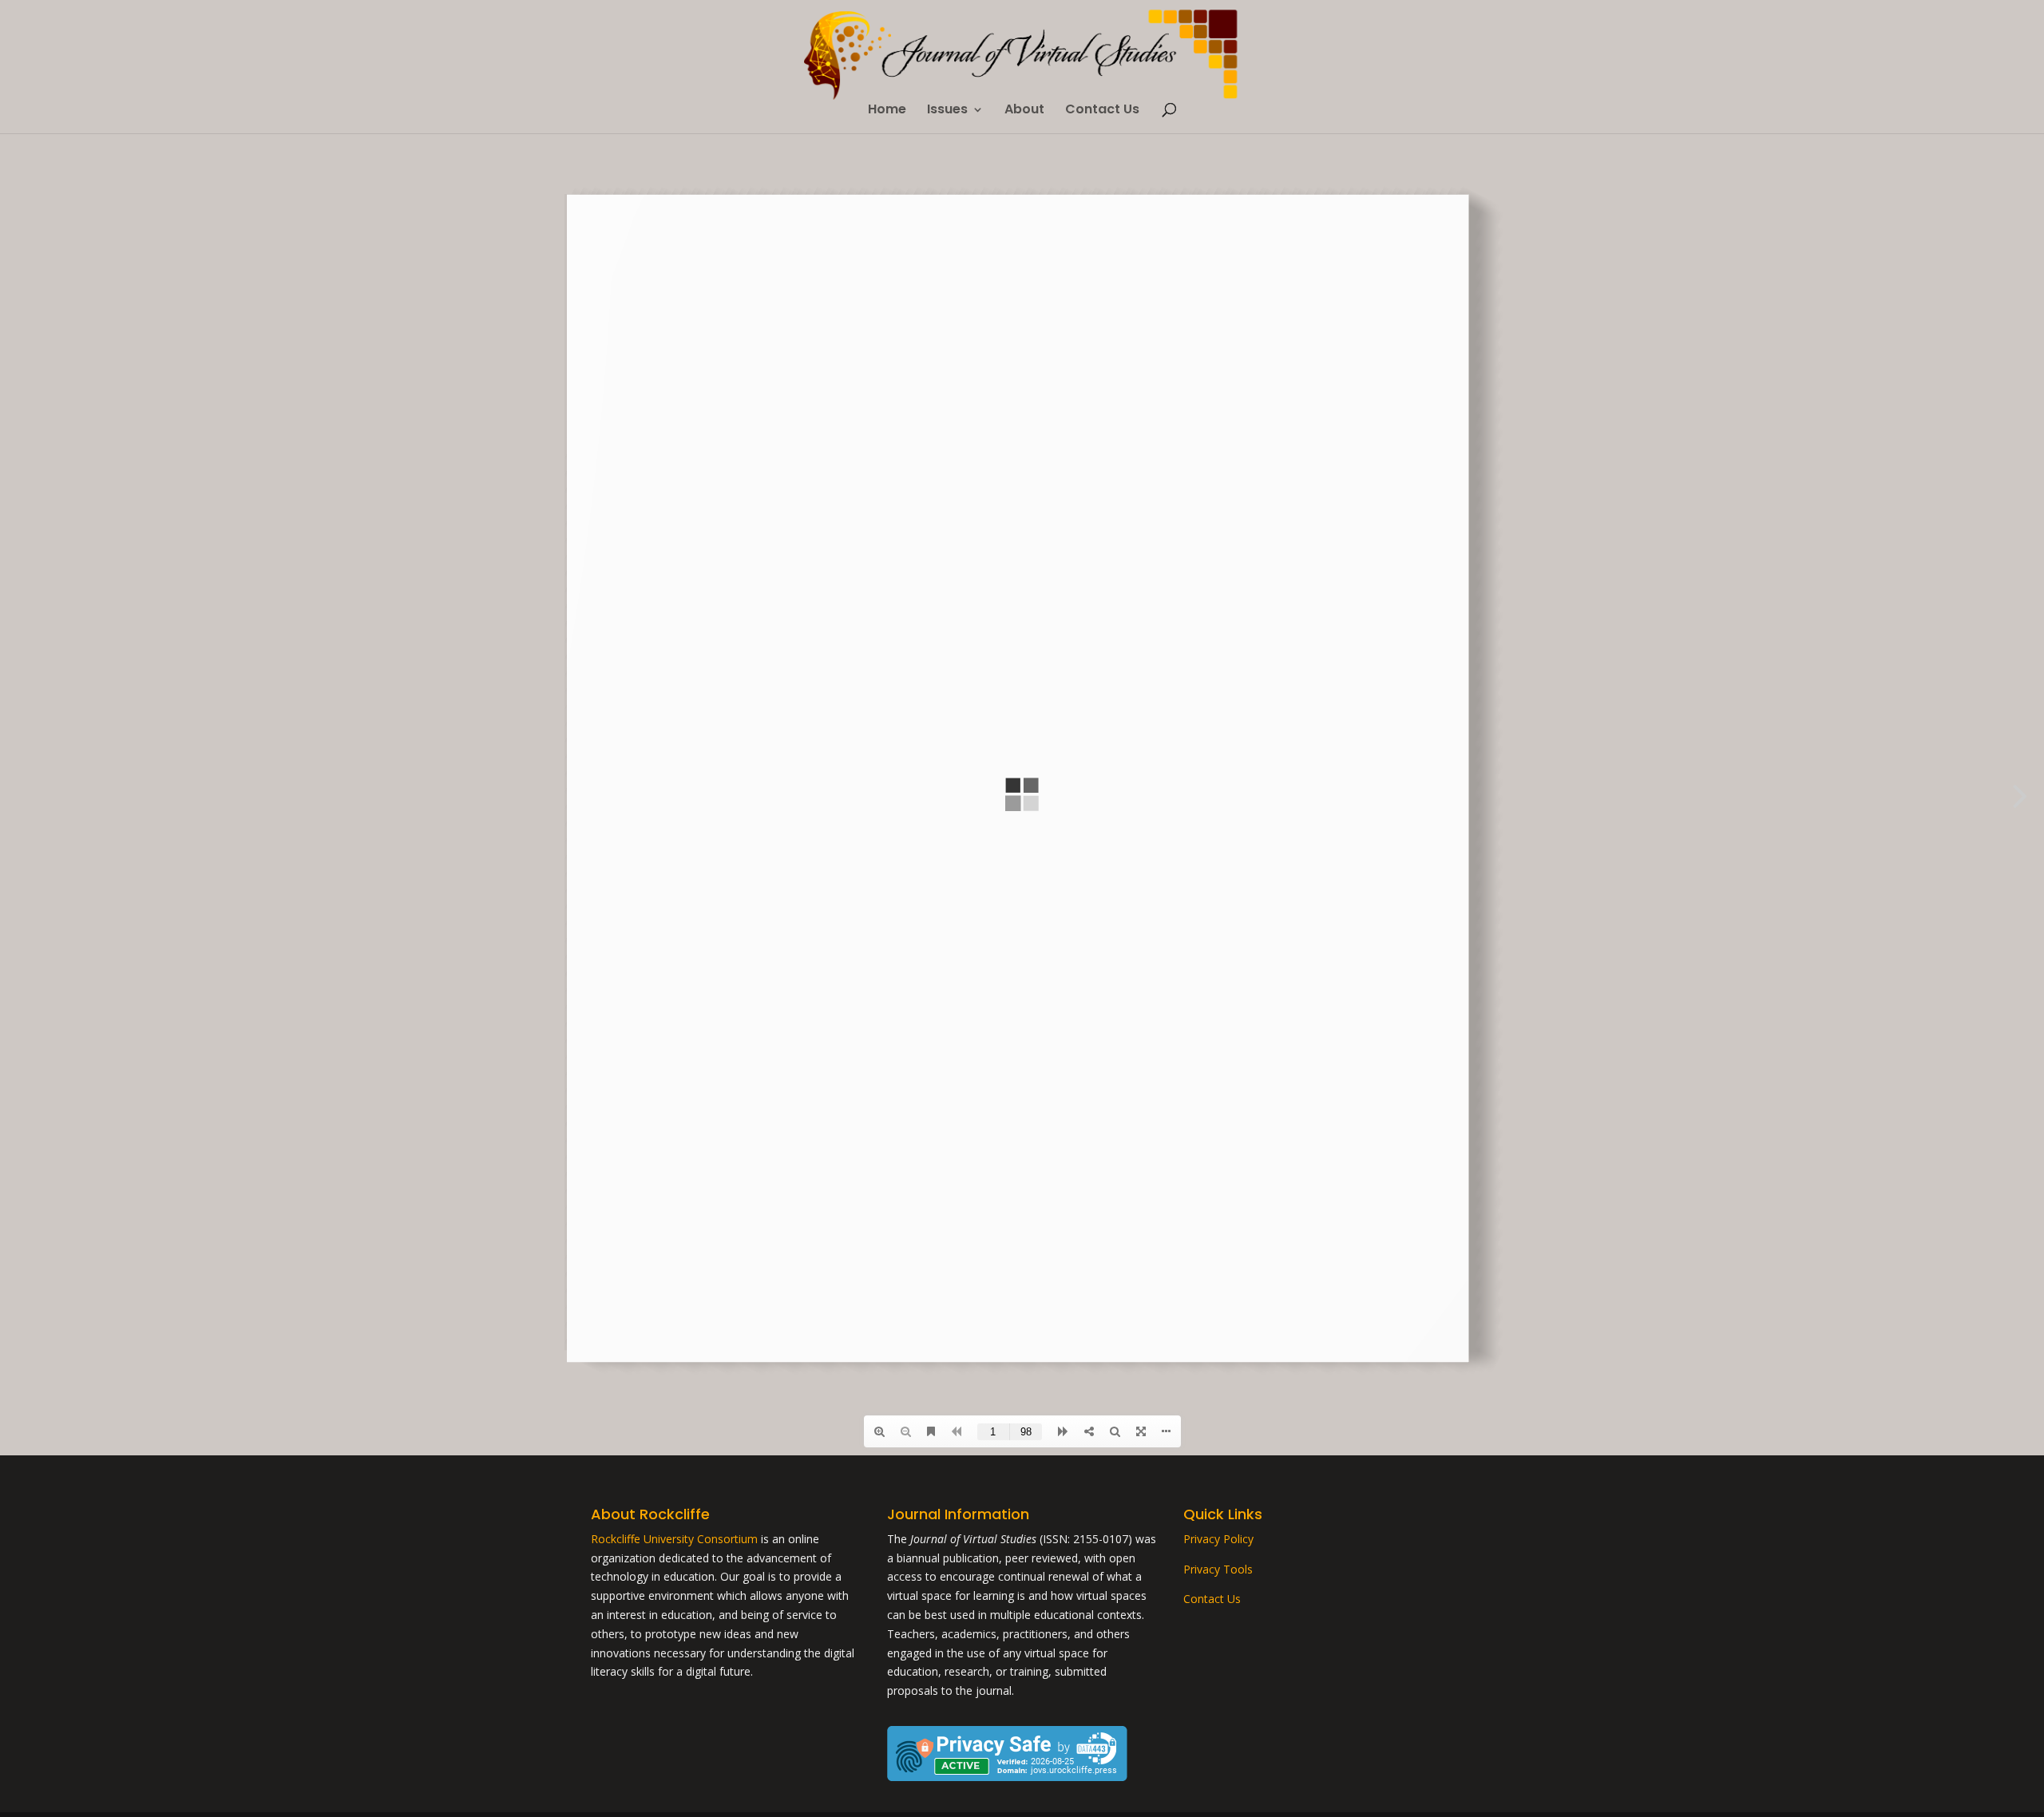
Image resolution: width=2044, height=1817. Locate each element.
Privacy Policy (1218, 1539)
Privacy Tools (1218, 1569)
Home (887, 111)
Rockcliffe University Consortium (674, 1539)
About (1024, 111)
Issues (947, 111)
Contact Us (1102, 111)
